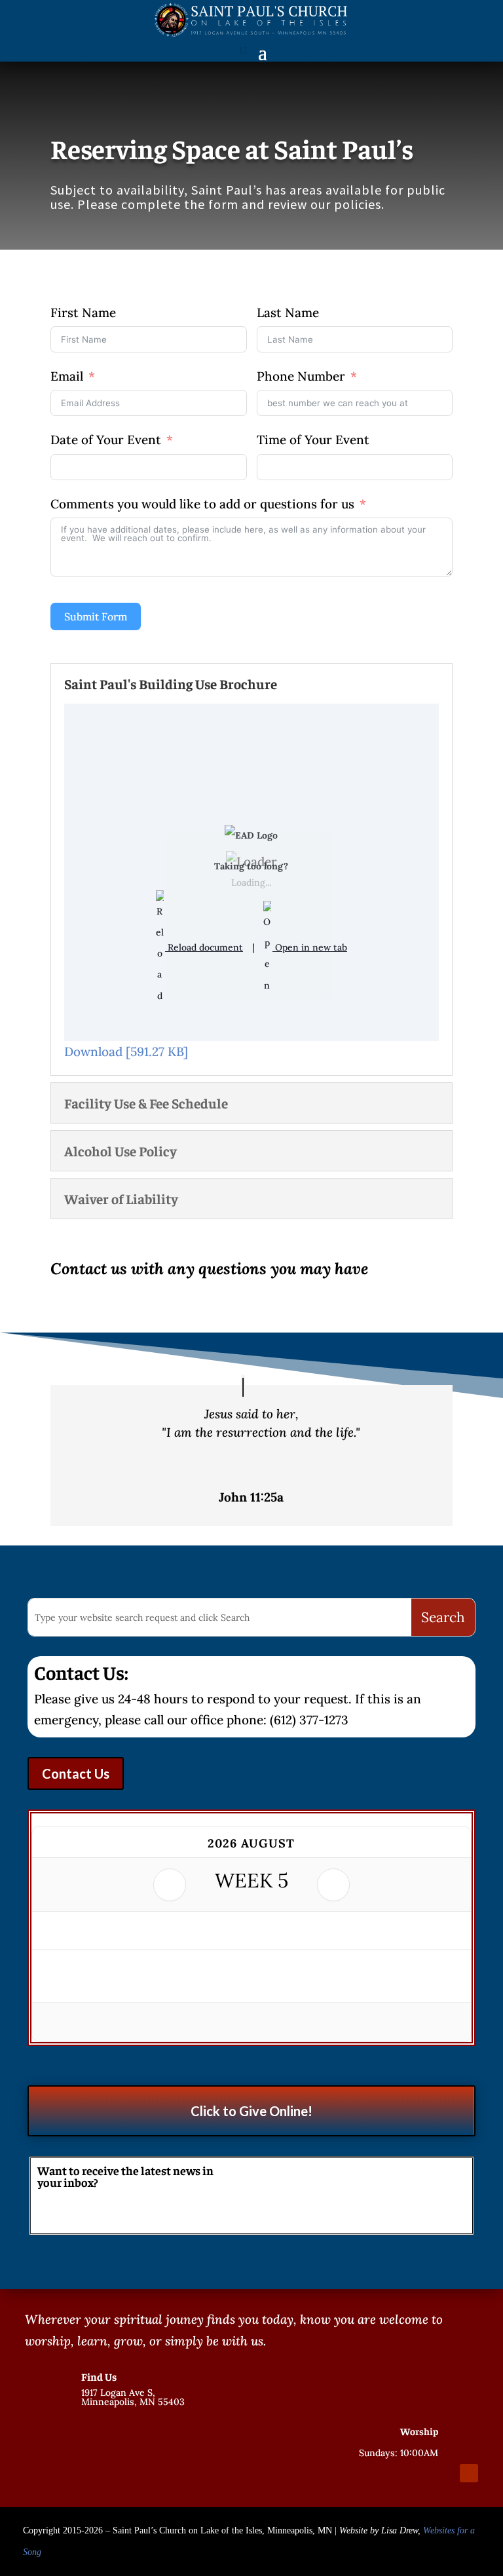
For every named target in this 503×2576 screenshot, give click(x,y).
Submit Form (96, 616)
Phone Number (301, 376)
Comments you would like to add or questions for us (202, 504)
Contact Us (76, 1773)
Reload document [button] (204, 947)
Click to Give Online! (251, 2111)
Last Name (288, 313)
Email (67, 376)
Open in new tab (310, 947)
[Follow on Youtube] (469, 2473)
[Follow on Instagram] (445, 2473)
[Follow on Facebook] (422, 2473)
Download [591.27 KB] (126, 1051)
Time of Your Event (313, 440)
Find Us (99, 2376)
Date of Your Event (106, 440)
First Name (83, 313)
